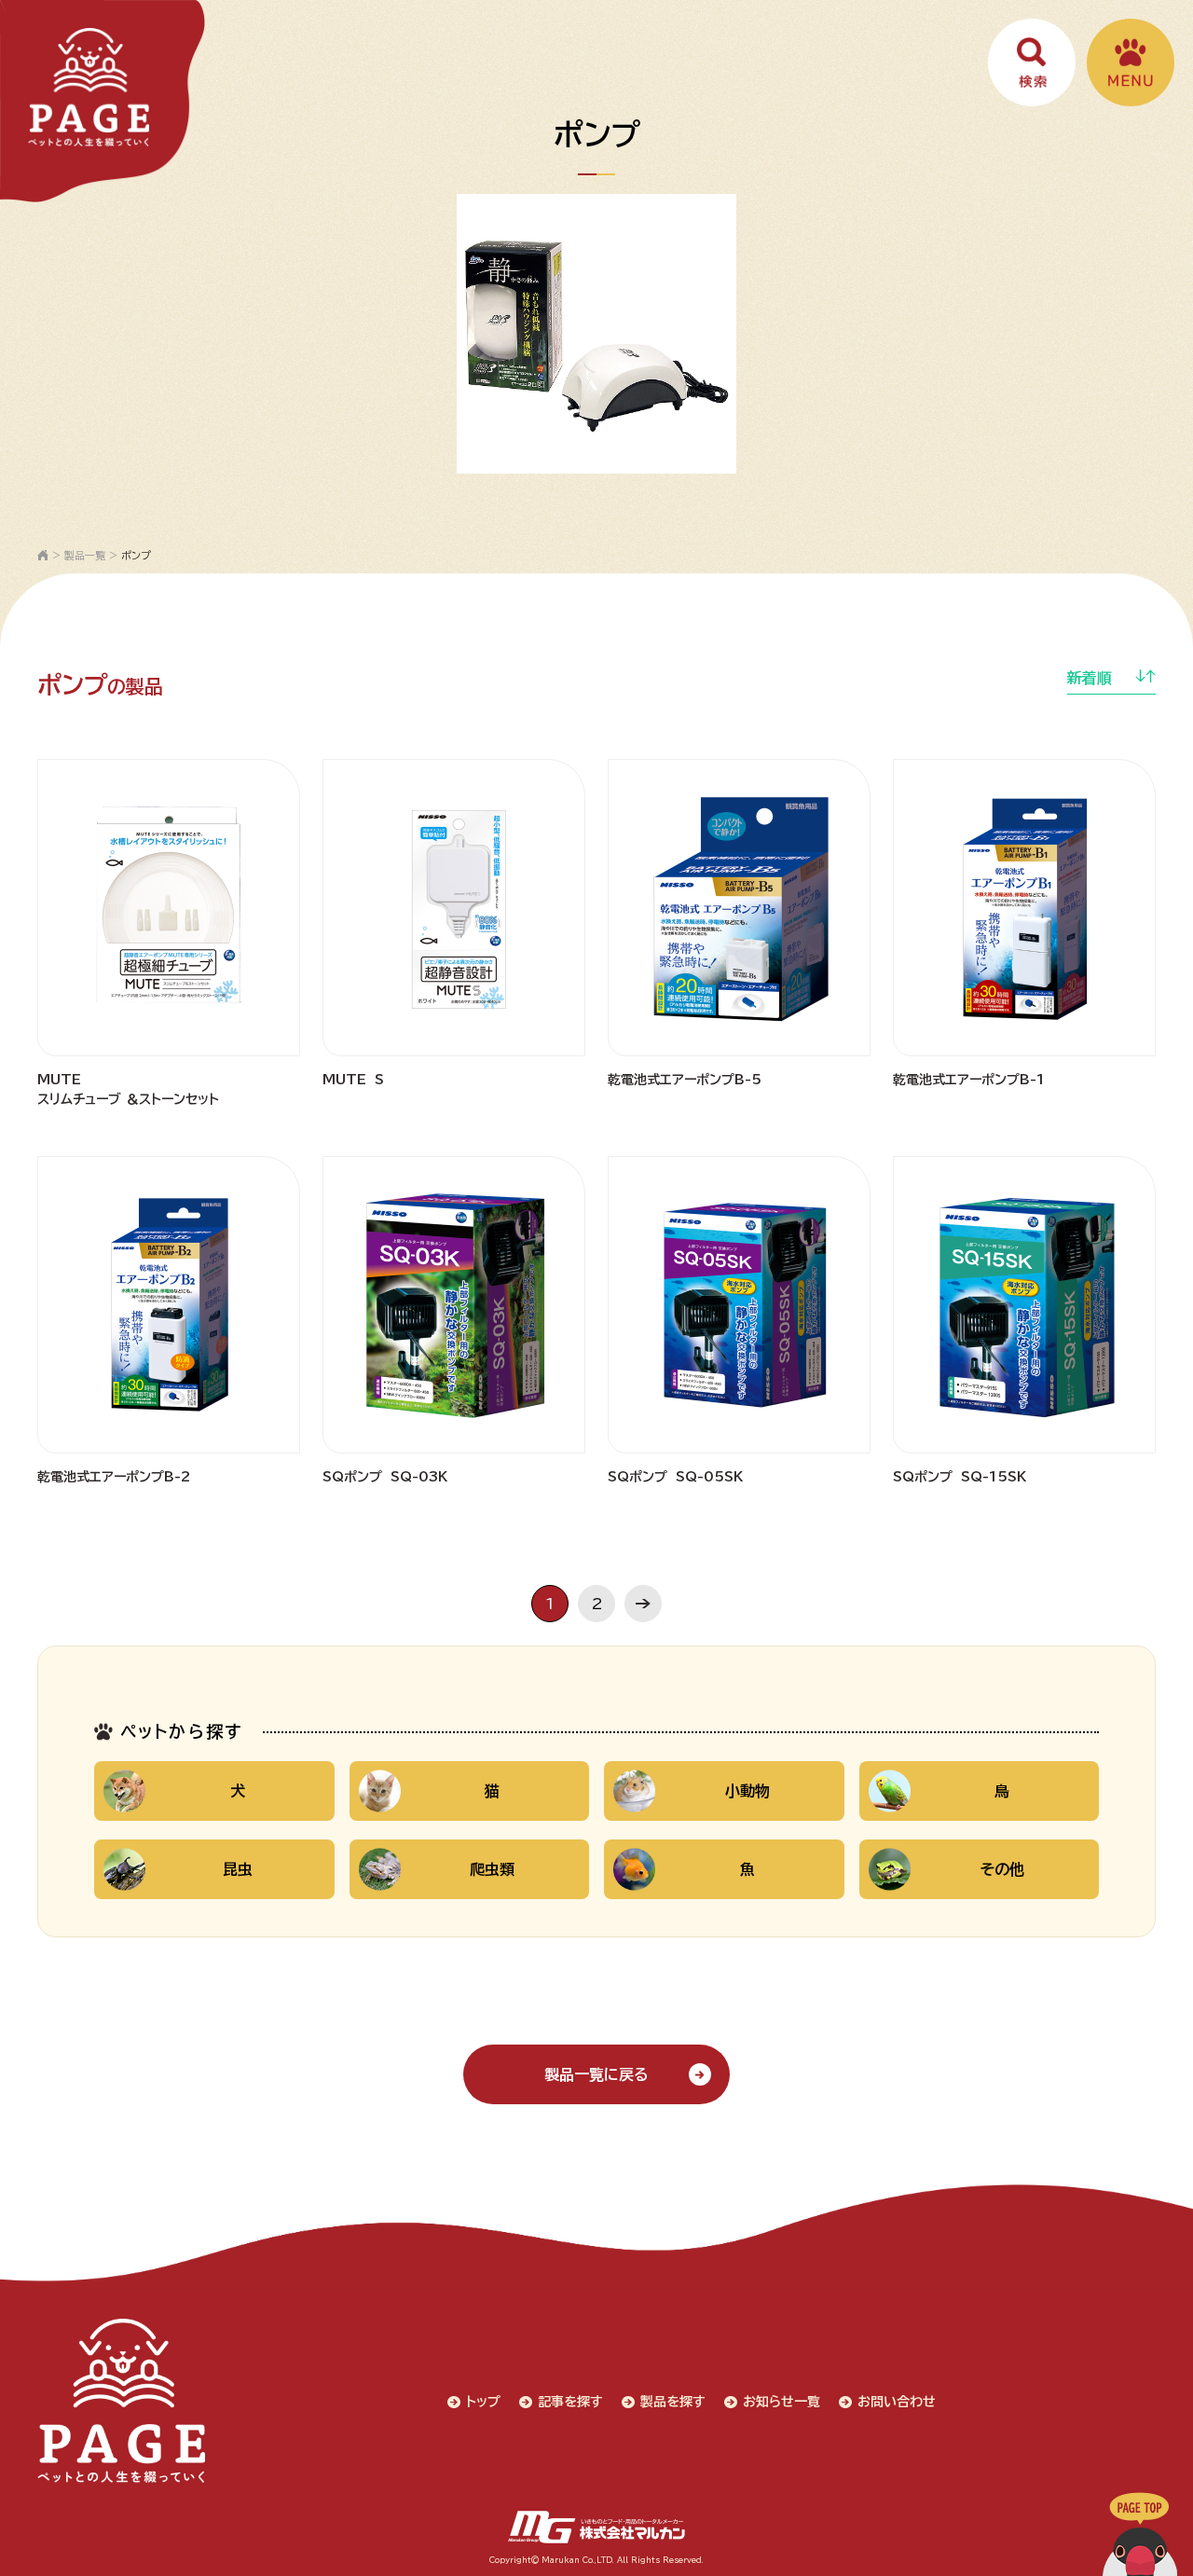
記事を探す (570, 2402)
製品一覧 (85, 555)
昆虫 (238, 1869)
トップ (483, 2402)
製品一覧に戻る (596, 2074)
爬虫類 (492, 1869)
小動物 (747, 1791)
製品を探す (673, 2402)
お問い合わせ (897, 2402)
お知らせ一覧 (782, 2402)
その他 (1002, 1869)
